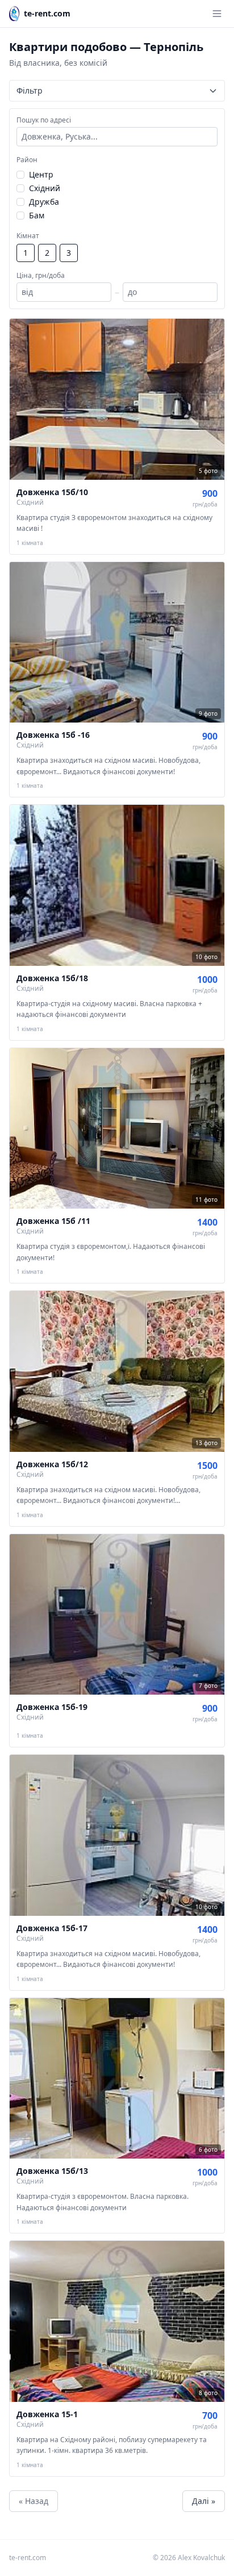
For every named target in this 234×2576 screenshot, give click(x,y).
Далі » (204, 2501)
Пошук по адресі (44, 120)
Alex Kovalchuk (201, 2558)
